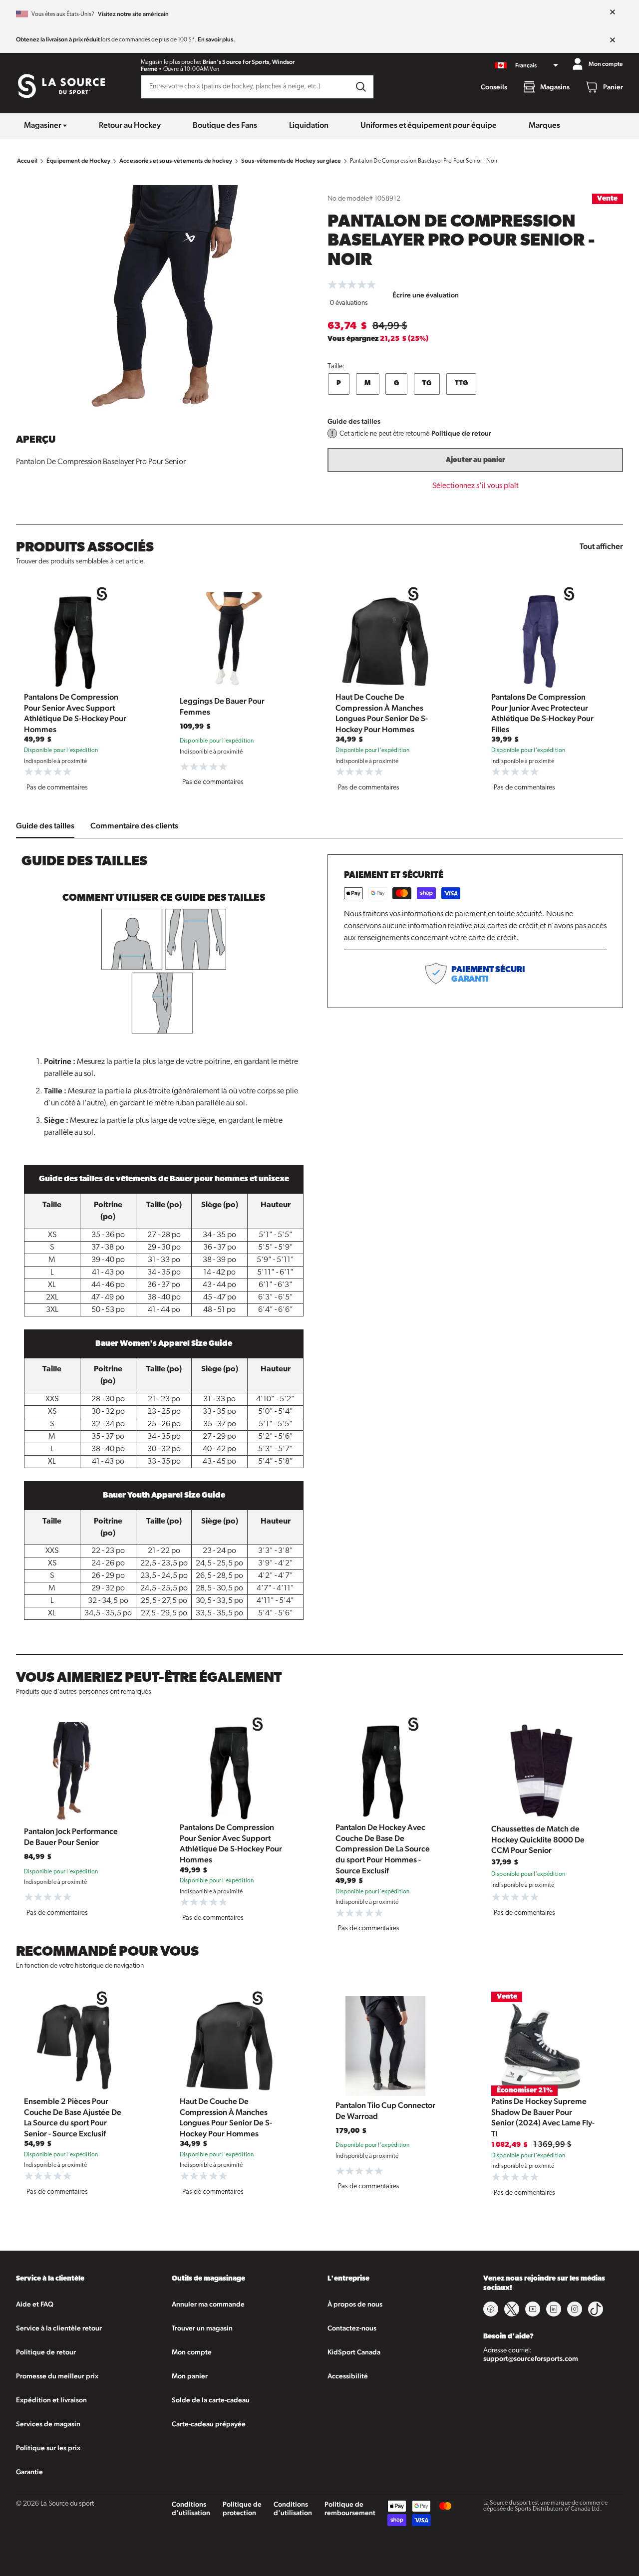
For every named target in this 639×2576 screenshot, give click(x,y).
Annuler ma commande (208, 2304)
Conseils (494, 87)
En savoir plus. (216, 39)
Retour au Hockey (130, 125)
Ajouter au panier (476, 460)
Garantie (29, 2472)
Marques (544, 125)
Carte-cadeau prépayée (209, 2424)
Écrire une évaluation (426, 295)
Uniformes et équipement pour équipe (429, 125)
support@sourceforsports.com (531, 2358)
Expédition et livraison (51, 2400)
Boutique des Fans (225, 125)
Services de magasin (48, 2424)
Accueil (27, 161)
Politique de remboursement (350, 2508)
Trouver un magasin (202, 2328)
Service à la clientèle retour (59, 2328)
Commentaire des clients (134, 826)
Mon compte (192, 2352)
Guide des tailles (354, 421)
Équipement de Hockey (78, 161)
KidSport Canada (354, 2352)
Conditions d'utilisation (191, 2508)
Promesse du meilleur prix (57, 2376)
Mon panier (190, 2376)
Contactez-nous (352, 2328)
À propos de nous (355, 2304)
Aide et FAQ (35, 2304)
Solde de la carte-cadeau (211, 2400)
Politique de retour (461, 433)
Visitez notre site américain (133, 14)
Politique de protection (242, 2508)
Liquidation (309, 125)
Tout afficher (601, 546)
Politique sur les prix (48, 2448)
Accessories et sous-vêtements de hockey (176, 161)
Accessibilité (348, 2376)
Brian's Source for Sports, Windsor (249, 62)
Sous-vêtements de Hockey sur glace (291, 161)
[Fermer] (613, 12)
